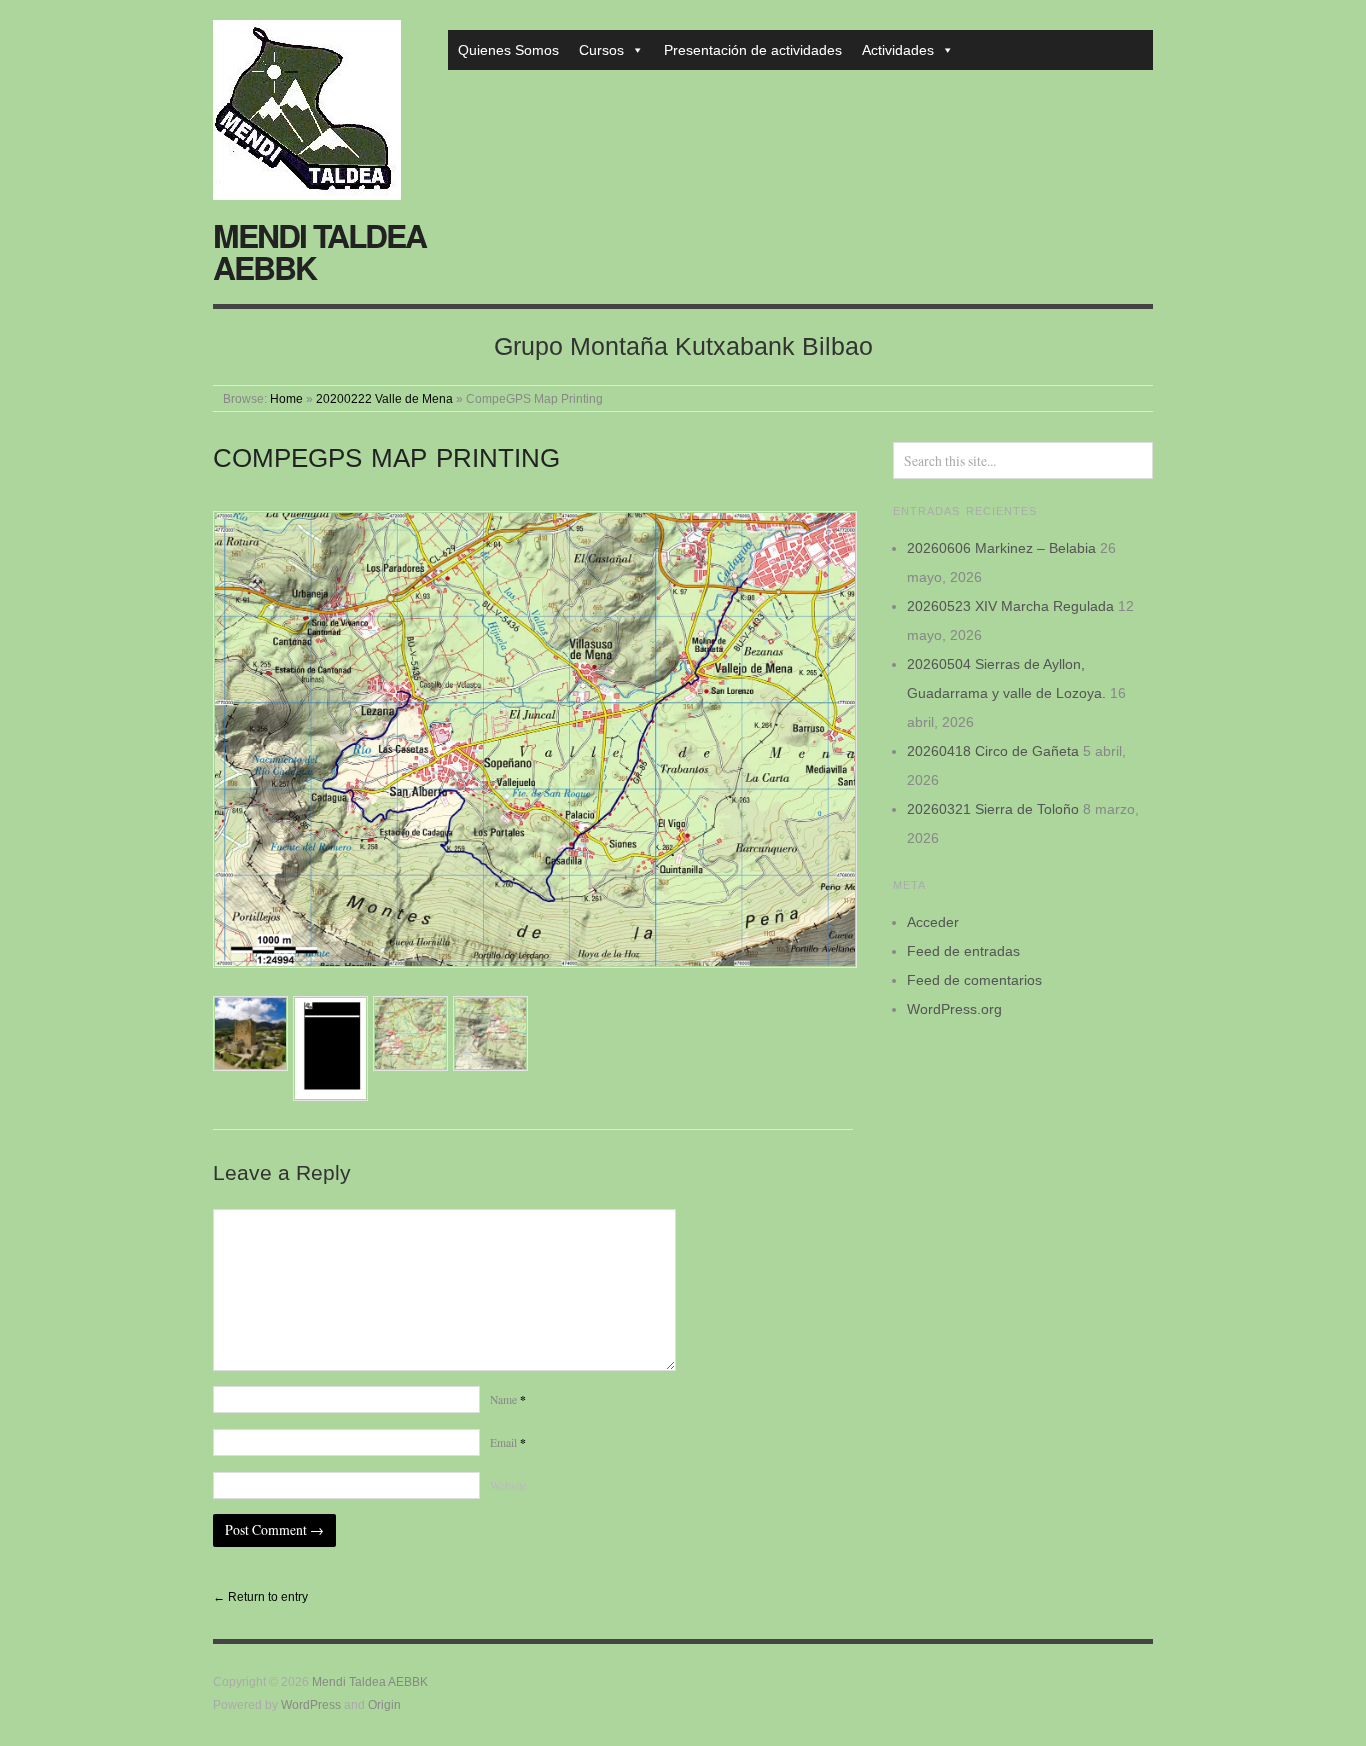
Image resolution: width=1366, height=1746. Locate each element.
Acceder (933, 922)
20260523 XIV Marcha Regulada (1010, 606)
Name (508, 1399)
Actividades (898, 50)
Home (286, 398)
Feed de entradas (963, 951)
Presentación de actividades (753, 50)
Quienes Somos (508, 50)
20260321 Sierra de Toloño (993, 809)
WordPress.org (954, 1009)
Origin (384, 1704)
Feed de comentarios (974, 980)
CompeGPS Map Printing (386, 458)
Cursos (601, 50)
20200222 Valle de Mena (384, 398)
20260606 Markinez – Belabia (1001, 548)
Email (508, 1442)
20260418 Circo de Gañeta (993, 751)
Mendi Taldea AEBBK (319, 251)
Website (508, 1485)
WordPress (311, 1704)
